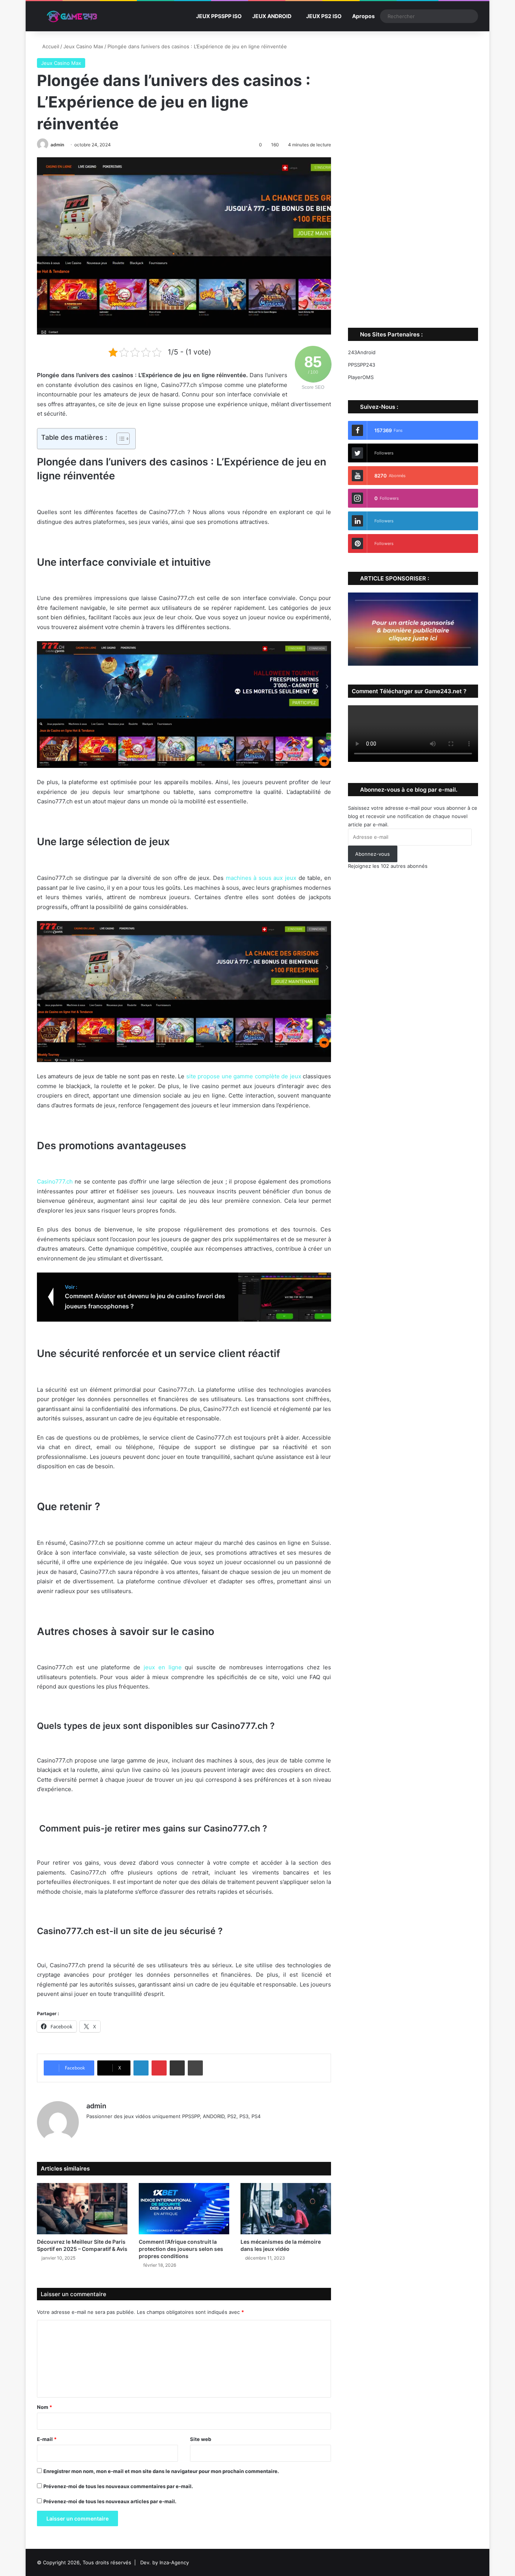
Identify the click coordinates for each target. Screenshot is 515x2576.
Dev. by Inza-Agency (165, 2562)
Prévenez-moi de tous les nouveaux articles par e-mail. (110, 2501)
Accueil (50, 46)
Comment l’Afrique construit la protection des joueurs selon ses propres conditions (181, 2249)
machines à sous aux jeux (261, 878)
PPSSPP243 (362, 365)
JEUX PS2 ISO (324, 16)
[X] (109, 2129)
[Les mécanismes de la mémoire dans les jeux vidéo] (286, 2208)
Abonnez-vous (372, 854)
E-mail (47, 2439)
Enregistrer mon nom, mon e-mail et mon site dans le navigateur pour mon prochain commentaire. (161, 2471)
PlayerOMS (361, 377)
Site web (201, 2439)
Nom (44, 2407)
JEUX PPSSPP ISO (219, 16)
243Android (362, 352)
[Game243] (71, 16)
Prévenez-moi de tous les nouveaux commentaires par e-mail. (118, 2486)
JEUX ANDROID (272, 16)
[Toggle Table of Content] (119, 439)
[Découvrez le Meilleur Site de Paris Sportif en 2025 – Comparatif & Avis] (82, 2208)
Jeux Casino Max (83, 46)
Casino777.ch (55, 1181)
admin (57, 145)
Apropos (363, 16)
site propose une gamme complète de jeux (244, 1076)
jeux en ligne (163, 1667)
